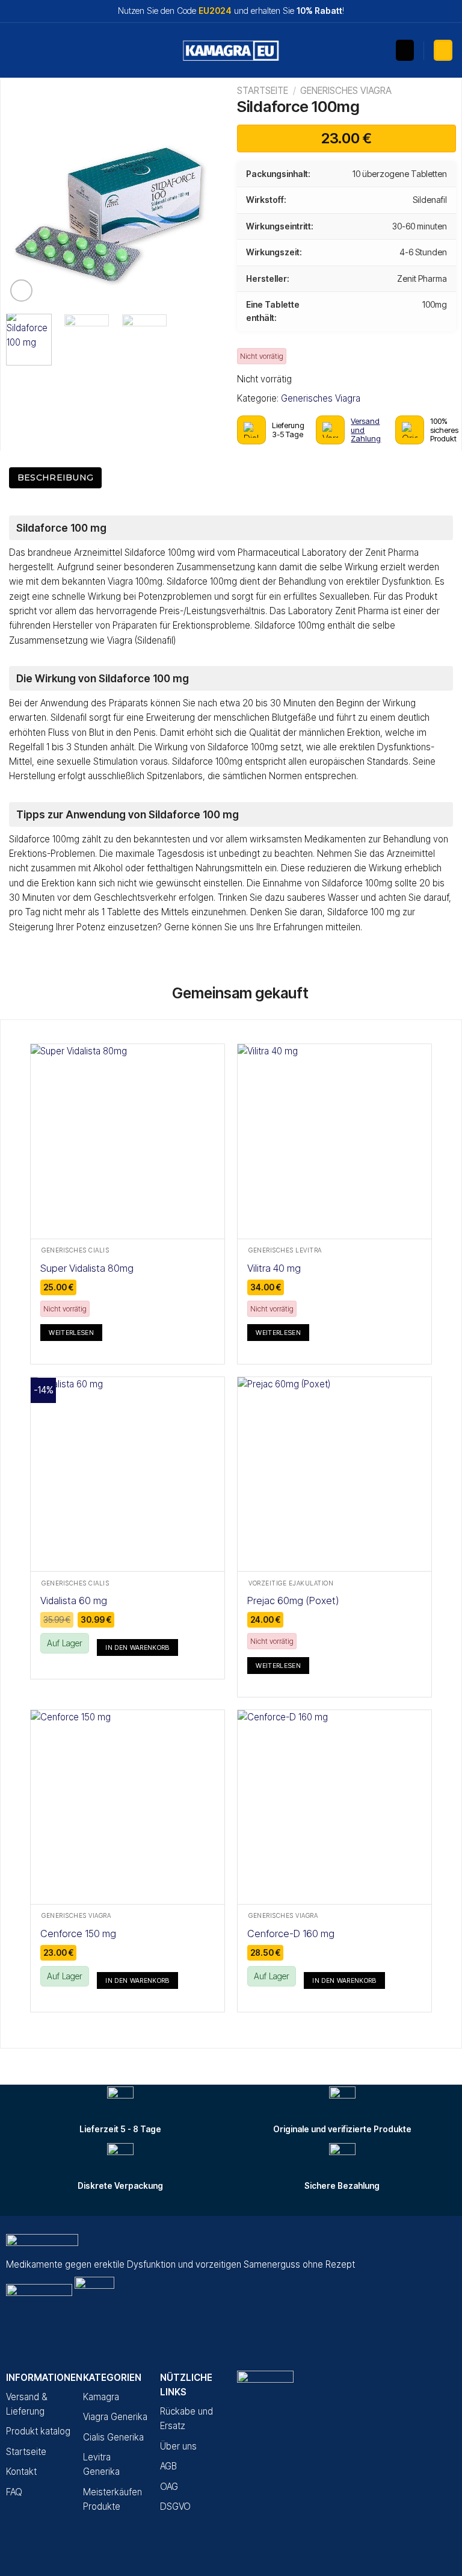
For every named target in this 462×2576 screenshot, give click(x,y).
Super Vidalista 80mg (87, 1268)
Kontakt (21, 2472)
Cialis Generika (113, 2437)
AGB (168, 2466)
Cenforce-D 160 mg (291, 1934)
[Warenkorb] (443, 50)
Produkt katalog (38, 2431)
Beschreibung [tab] (55, 478)
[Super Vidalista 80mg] (128, 1141)
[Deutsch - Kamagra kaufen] (231, 51)
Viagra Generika (115, 2417)
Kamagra (101, 2397)
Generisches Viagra (346, 91)
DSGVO (175, 2506)
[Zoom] (21, 291)
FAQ (14, 2492)
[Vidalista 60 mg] (128, 1474)
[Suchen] (405, 50)
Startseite (263, 91)
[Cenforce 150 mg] (128, 1807)
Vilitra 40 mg (274, 1268)
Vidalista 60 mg (74, 1601)
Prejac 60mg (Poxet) (293, 1601)
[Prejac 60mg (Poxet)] (334, 1474)
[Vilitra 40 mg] (334, 1141)
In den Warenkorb (137, 1647)
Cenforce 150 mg (78, 1934)
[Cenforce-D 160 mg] (334, 1807)
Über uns (178, 2446)
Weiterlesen (71, 1333)
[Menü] (16, 51)
